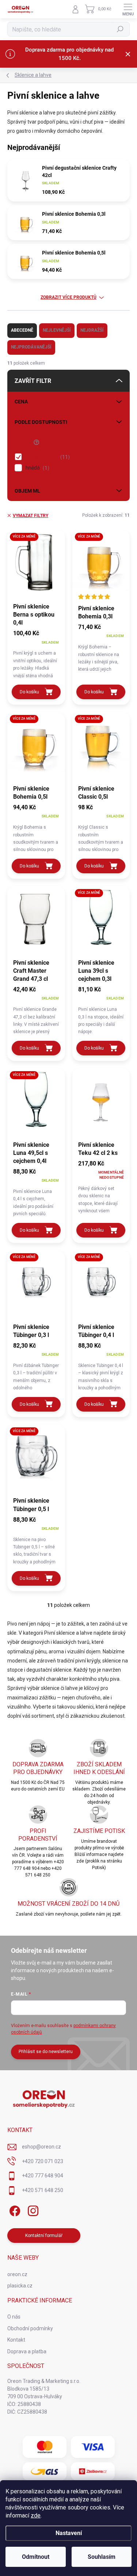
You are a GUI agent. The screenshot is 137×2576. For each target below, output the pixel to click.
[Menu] (128, 9)
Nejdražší (92, 330)
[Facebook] (14, 2209)
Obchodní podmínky (30, 2328)
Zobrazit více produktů (68, 297)
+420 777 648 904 (43, 2176)
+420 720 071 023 (43, 2161)
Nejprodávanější (31, 347)
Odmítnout (36, 2557)
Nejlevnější (57, 330)
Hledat (120, 29)
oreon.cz (17, 2274)
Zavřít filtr (33, 381)
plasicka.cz (20, 2286)
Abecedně (22, 330)
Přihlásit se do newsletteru (46, 2052)
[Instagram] (32, 2209)
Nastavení (69, 2533)
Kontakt (16, 2340)
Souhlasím (102, 2557)
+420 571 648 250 (43, 2190)
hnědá (37, 468)
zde (36, 2515)
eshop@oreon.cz (41, 2147)
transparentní (47, 457)
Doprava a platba (27, 2351)
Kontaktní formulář (44, 2236)
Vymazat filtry (31, 516)
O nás (14, 2317)
